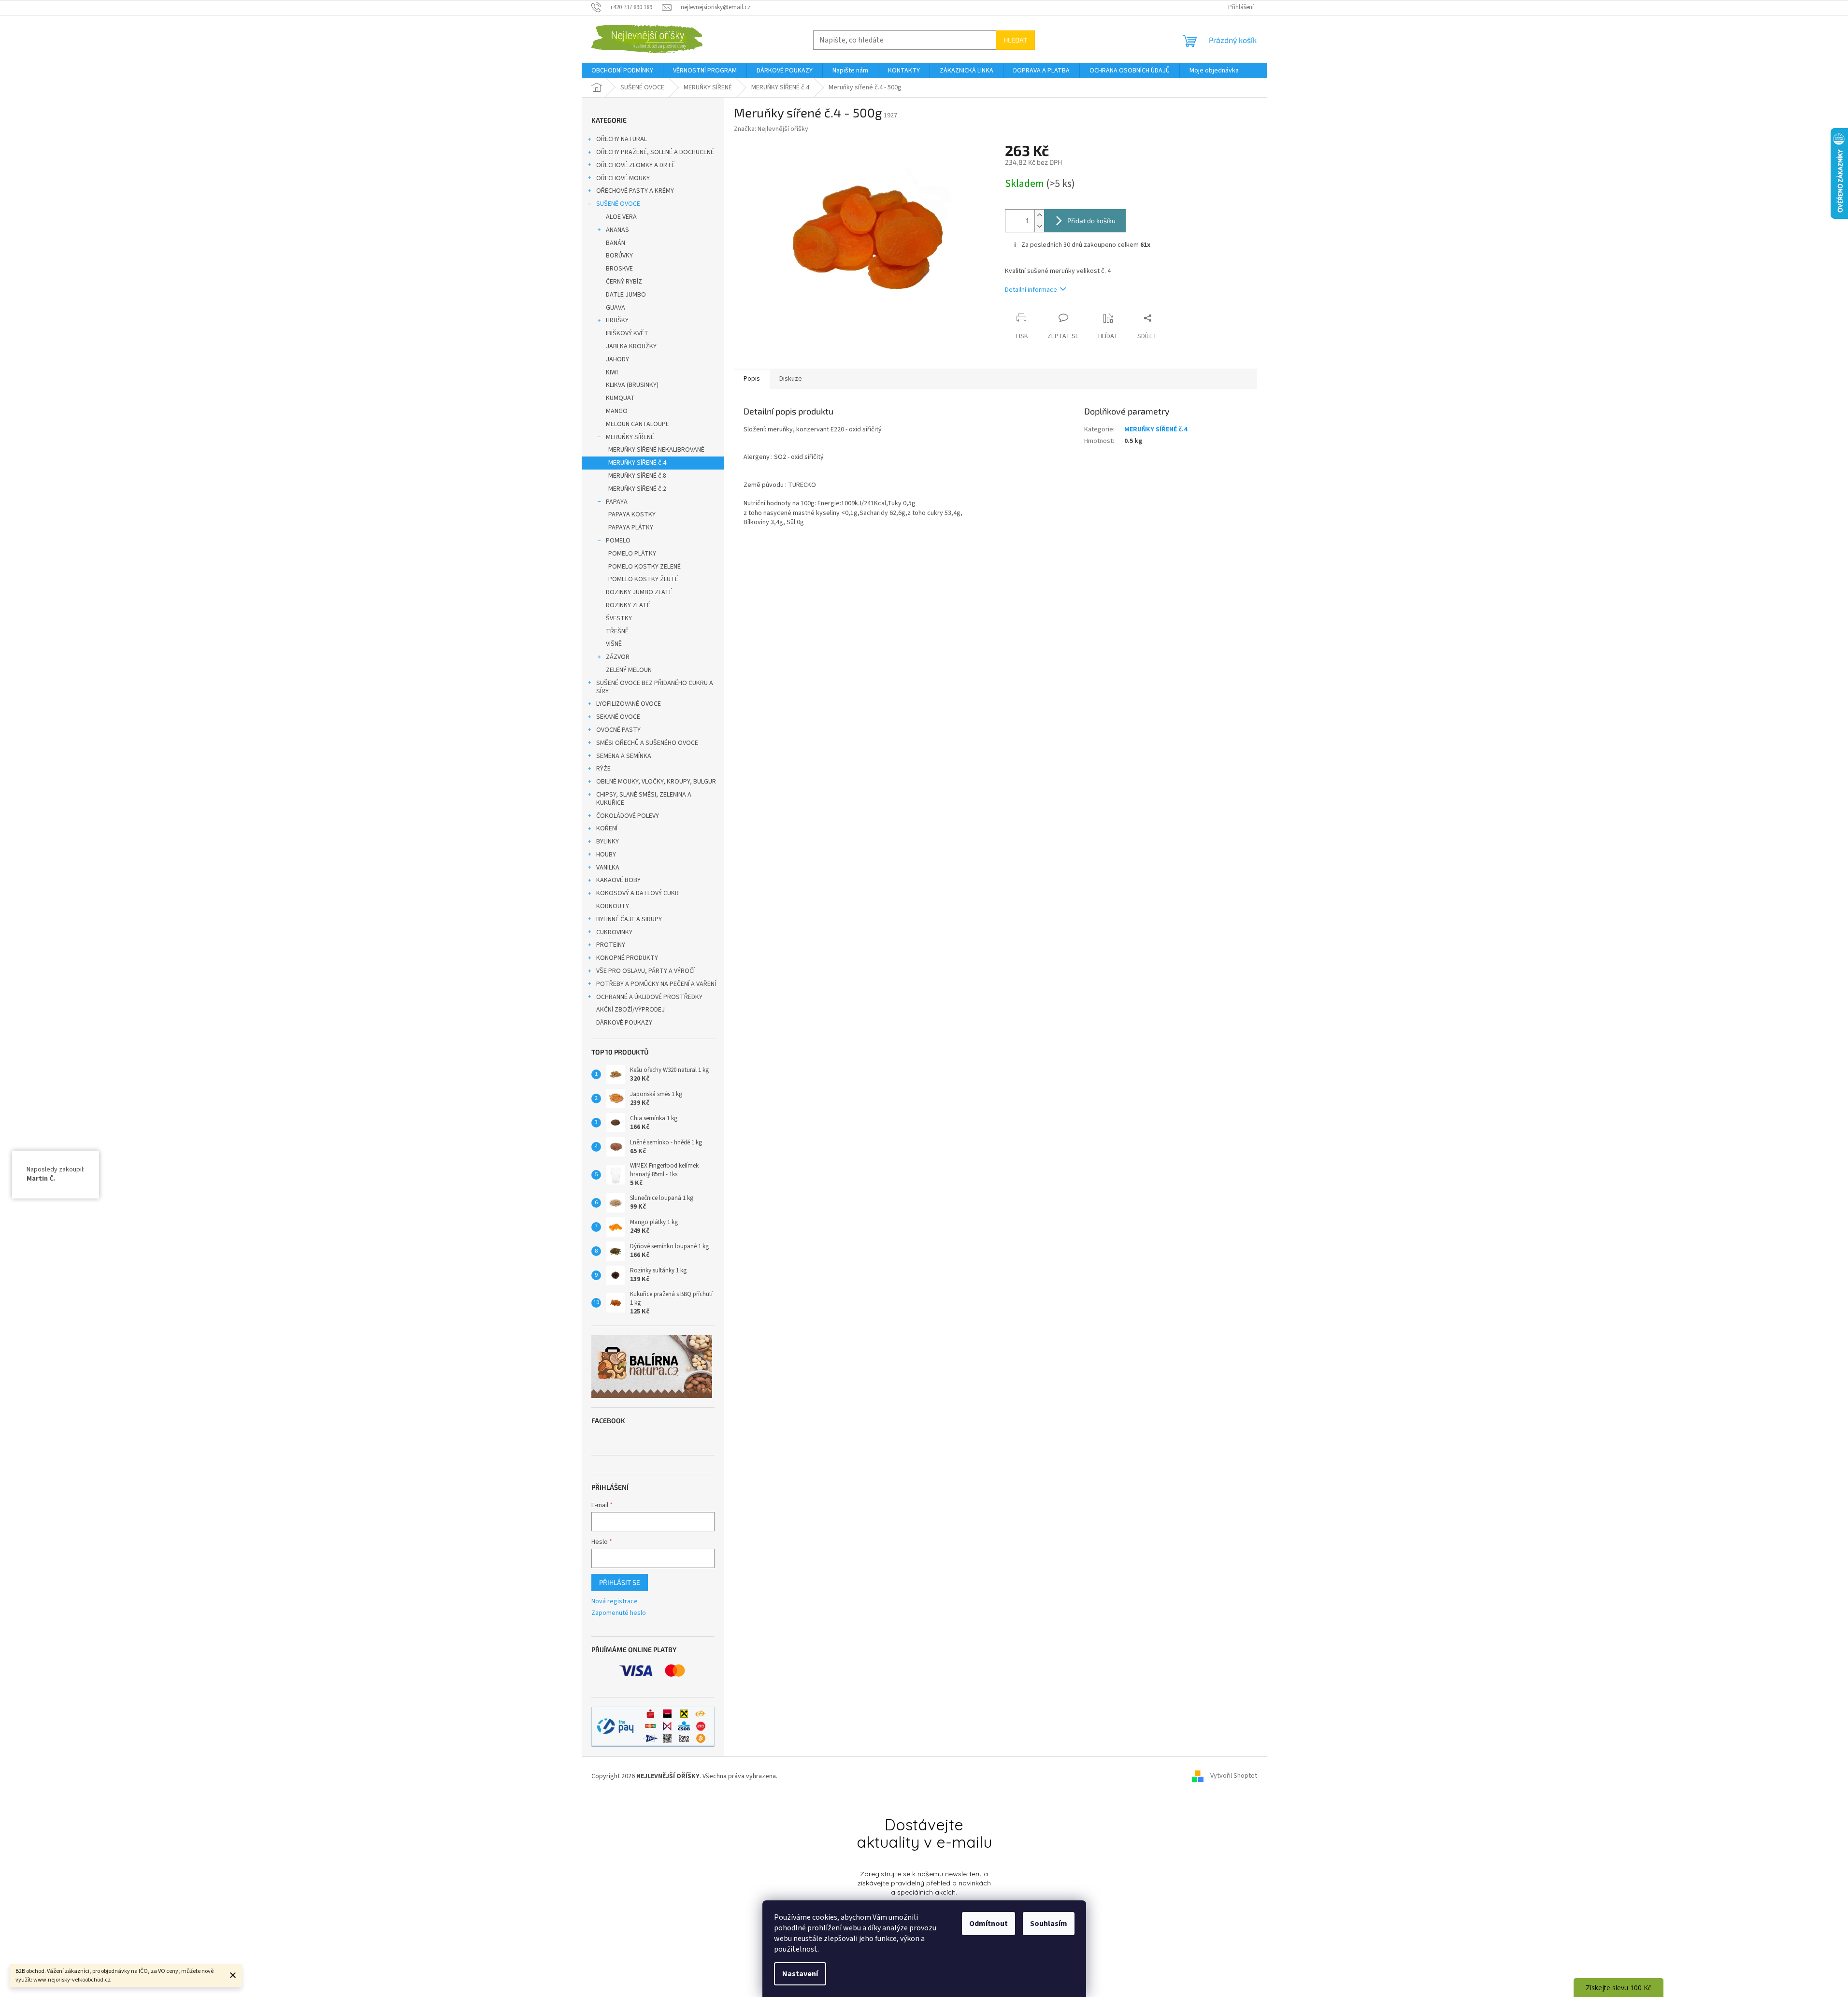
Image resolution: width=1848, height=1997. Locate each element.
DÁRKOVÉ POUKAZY (624, 1023)
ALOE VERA (621, 217)
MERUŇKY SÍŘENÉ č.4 (637, 463)
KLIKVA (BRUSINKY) (632, 385)
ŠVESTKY (619, 618)
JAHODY (617, 359)
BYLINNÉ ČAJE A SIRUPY (629, 919)
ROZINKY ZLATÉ (628, 605)
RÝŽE (603, 769)
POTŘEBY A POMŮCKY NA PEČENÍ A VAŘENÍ (656, 984)
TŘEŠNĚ (617, 631)
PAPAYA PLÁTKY (631, 528)
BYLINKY (608, 842)
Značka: (771, 129)
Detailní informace (1031, 290)
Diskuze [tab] (791, 379)
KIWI (612, 372)
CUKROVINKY (614, 932)
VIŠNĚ (614, 644)
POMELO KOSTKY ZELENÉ (645, 567)
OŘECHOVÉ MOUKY (623, 178)
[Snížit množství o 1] (1039, 226)
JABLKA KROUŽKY (631, 346)
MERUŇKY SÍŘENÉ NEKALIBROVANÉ (656, 450)
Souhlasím (1049, 1924)
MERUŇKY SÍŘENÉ (630, 437)
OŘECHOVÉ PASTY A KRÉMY (635, 191)
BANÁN (616, 243)
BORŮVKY (619, 256)
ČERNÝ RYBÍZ (624, 282)
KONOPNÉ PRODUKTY (627, 958)
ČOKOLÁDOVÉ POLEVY (628, 816)
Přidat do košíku (1091, 221)
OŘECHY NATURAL (622, 139)
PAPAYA (617, 502)
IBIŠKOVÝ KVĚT (627, 333)
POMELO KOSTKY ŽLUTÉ (643, 579)
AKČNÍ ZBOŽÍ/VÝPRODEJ (630, 1010)
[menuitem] (622, 71)
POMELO (618, 541)
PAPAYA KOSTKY (632, 514)
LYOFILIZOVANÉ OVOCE (629, 704)
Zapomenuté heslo (619, 1613)
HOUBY (606, 855)
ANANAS (617, 230)
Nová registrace (615, 1602)
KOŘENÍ (607, 828)
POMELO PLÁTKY (632, 554)
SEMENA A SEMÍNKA (624, 756)
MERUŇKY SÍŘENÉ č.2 (637, 489)
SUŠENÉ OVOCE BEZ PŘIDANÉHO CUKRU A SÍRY (655, 687)
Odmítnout (988, 1924)
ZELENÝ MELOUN (629, 670)
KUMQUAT (620, 398)
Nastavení (800, 1974)
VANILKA (608, 868)
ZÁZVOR (618, 657)
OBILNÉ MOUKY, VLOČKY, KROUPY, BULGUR (656, 782)
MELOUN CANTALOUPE (637, 424)
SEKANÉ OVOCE (618, 717)
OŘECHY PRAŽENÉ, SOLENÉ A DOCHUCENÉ (655, 152)
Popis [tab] (752, 379)
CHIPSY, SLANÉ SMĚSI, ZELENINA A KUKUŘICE (644, 799)
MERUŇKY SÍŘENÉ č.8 (637, 476)
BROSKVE (619, 269)
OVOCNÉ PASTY (618, 730)
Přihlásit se (620, 1582)
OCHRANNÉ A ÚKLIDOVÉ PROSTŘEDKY (649, 997)
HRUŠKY (617, 320)
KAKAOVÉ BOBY (618, 880)
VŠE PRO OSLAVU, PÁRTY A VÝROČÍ (645, 971)
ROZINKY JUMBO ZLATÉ (639, 592)
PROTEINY (611, 945)
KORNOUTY (613, 906)
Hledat (1015, 40)
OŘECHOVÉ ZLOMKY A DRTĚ (636, 165)
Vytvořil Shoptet (1234, 1776)
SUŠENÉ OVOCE (618, 204)
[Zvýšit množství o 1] (1039, 215)
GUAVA (616, 308)
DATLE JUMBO (626, 295)
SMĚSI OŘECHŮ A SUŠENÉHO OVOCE (647, 743)
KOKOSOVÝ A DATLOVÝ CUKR (637, 893)
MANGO (617, 411)
